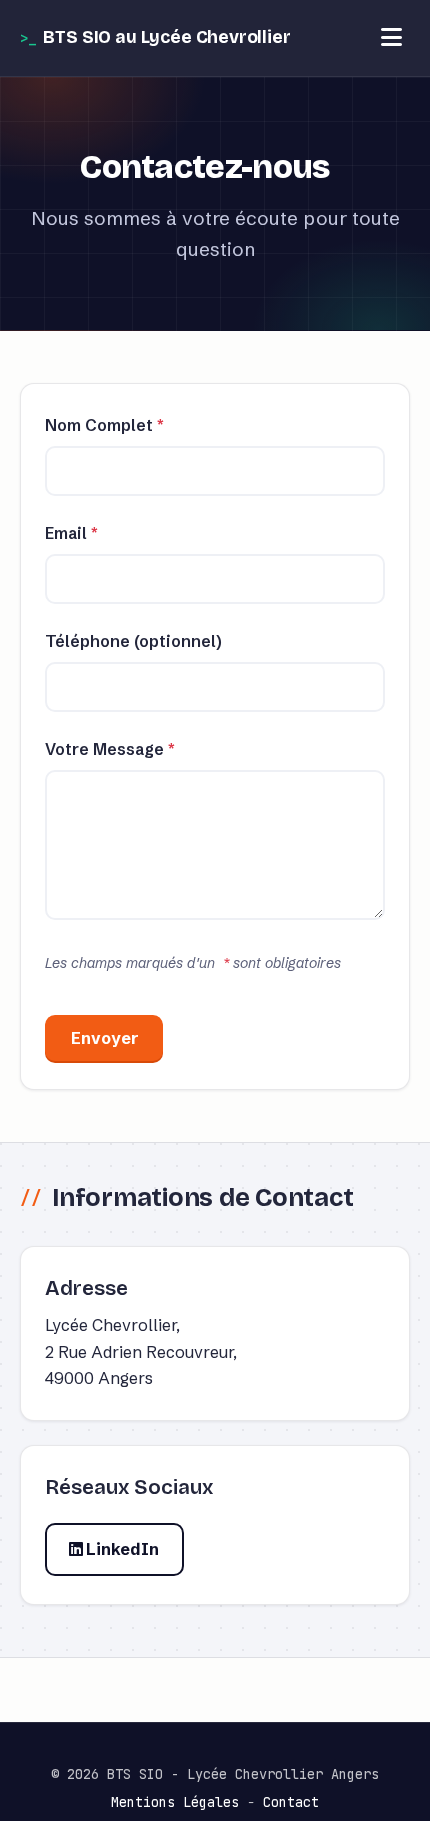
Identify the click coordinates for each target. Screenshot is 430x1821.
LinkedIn (121, 1549)
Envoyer (104, 1038)
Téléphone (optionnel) (133, 641)
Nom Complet (104, 425)
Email (71, 533)
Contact (291, 1802)
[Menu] (391, 38)
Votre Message (110, 749)
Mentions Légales (175, 1802)
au (166, 37)
